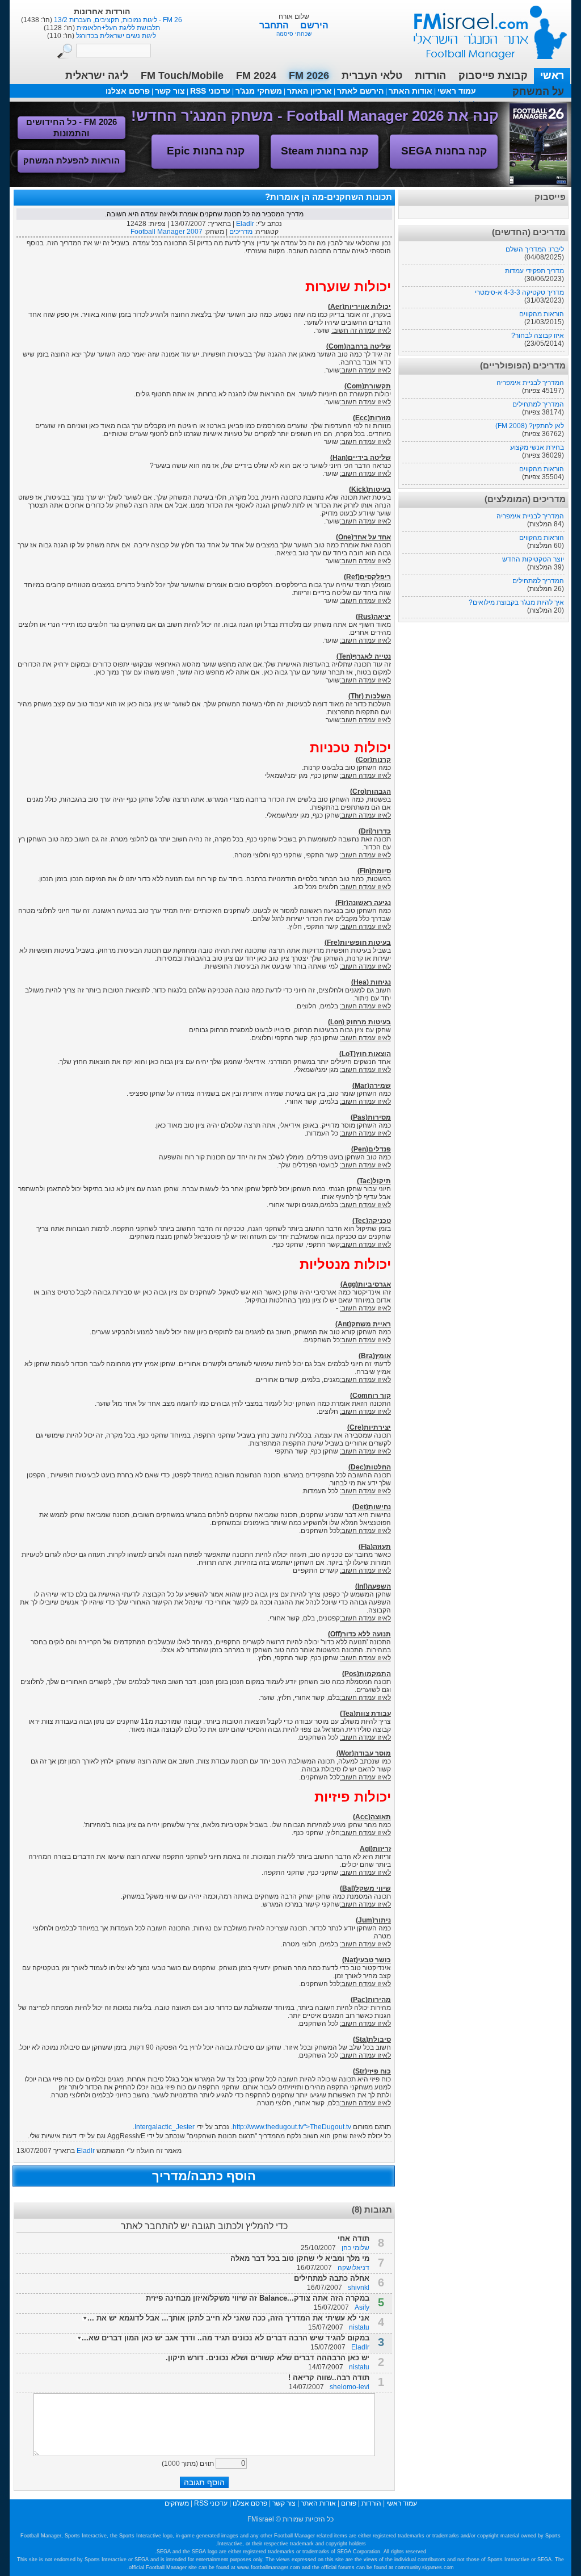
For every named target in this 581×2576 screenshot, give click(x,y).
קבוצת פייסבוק (493, 76)
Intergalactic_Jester (165, 2127)
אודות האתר (411, 91)
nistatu (359, 2327)
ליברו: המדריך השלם (535, 249)
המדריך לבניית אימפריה (530, 383)
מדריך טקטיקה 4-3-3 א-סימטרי (519, 292)
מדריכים (241, 232)
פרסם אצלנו (128, 91)
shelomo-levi (350, 2387)
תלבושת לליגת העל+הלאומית (117, 28)
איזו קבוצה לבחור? (538, 336)
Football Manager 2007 (167, 232)
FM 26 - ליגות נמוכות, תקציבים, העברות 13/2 (117, 20)
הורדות (430, 76)
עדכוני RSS (210, 91)
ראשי (552, 76)
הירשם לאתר (360, 91)
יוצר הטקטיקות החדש (533, 559)
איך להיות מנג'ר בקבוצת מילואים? (516, 602)
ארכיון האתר (310, 91)
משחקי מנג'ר (259, 91)
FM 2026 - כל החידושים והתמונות (71, 127)
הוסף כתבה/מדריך (204, 2176)
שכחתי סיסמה (294, 34)
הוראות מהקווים (542, 314)
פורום (349, 2503)
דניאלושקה (353, 2268)
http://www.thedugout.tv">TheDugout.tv (292, 2127)
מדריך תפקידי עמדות (534, 271)
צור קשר (170, 91)
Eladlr (245, 224)
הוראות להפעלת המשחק (71, 160)
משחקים (177, 2503)
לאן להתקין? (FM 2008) (530, 426)
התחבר (275, 25)
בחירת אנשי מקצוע (537, 447)
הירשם (314, 25)
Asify (362, 2307)
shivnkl (359, 2288)
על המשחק (538, 91)
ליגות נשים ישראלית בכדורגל (115, 36)
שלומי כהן (355, 2248)
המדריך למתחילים (538, 404)
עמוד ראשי (483, 28)
